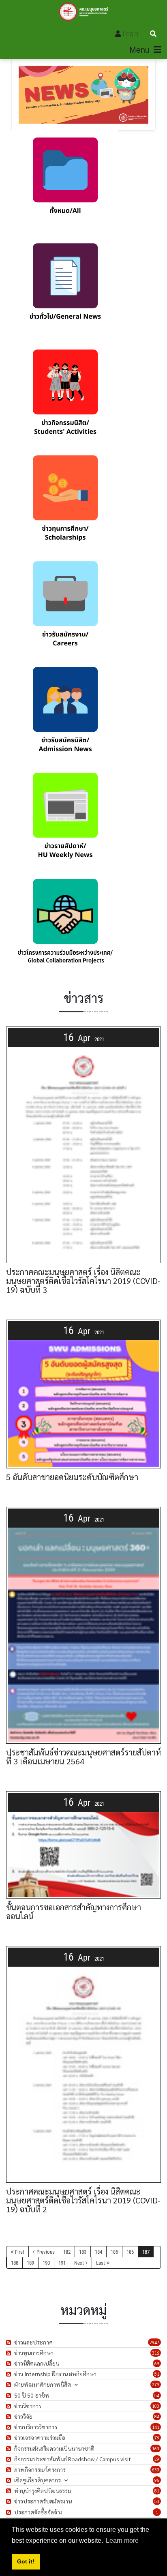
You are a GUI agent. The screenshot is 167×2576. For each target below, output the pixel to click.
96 (157, 2480)
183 (83, 2252)
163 (156, 2448)
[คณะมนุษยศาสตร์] (84, 12)
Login (131, 34)
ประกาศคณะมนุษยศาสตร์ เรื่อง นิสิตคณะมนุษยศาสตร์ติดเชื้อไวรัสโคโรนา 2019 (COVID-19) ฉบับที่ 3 (83, 1281)
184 (98, 2252)
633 (156, 2470)
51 (157, 2374)
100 (156, 2406)
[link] (65, 183)
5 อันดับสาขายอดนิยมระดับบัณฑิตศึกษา (72, 1477)
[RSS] (10, 2342)
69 (157, 2363)
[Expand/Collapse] (76, 2384)
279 (156, 2384)
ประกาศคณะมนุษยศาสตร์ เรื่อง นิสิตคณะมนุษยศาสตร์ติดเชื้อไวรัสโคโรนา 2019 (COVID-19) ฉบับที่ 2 (83, 2200)
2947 (154, 2342)
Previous (46, 2252)
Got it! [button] (26, 2561)
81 (157, 2491)
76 (157, 2438)
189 (30, 2263)
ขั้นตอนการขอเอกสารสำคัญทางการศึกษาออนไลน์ (74, 1912)
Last (101, 2263)
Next (79, 2263)
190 (46, 2263)
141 (156, 2427)
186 (130, 2252)
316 (156, 2353)
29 (157, 2459)
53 (157, 2501)
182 (67, 2252)
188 (15, 2263)
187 (146, 2252)
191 (62, 2263)
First (20, 2252)
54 (157, 2395)
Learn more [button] (122, 2541)
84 (157, 2416)
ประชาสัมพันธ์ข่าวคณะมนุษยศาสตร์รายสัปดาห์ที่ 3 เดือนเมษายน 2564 (83, 1757)
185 (114, 2252)
